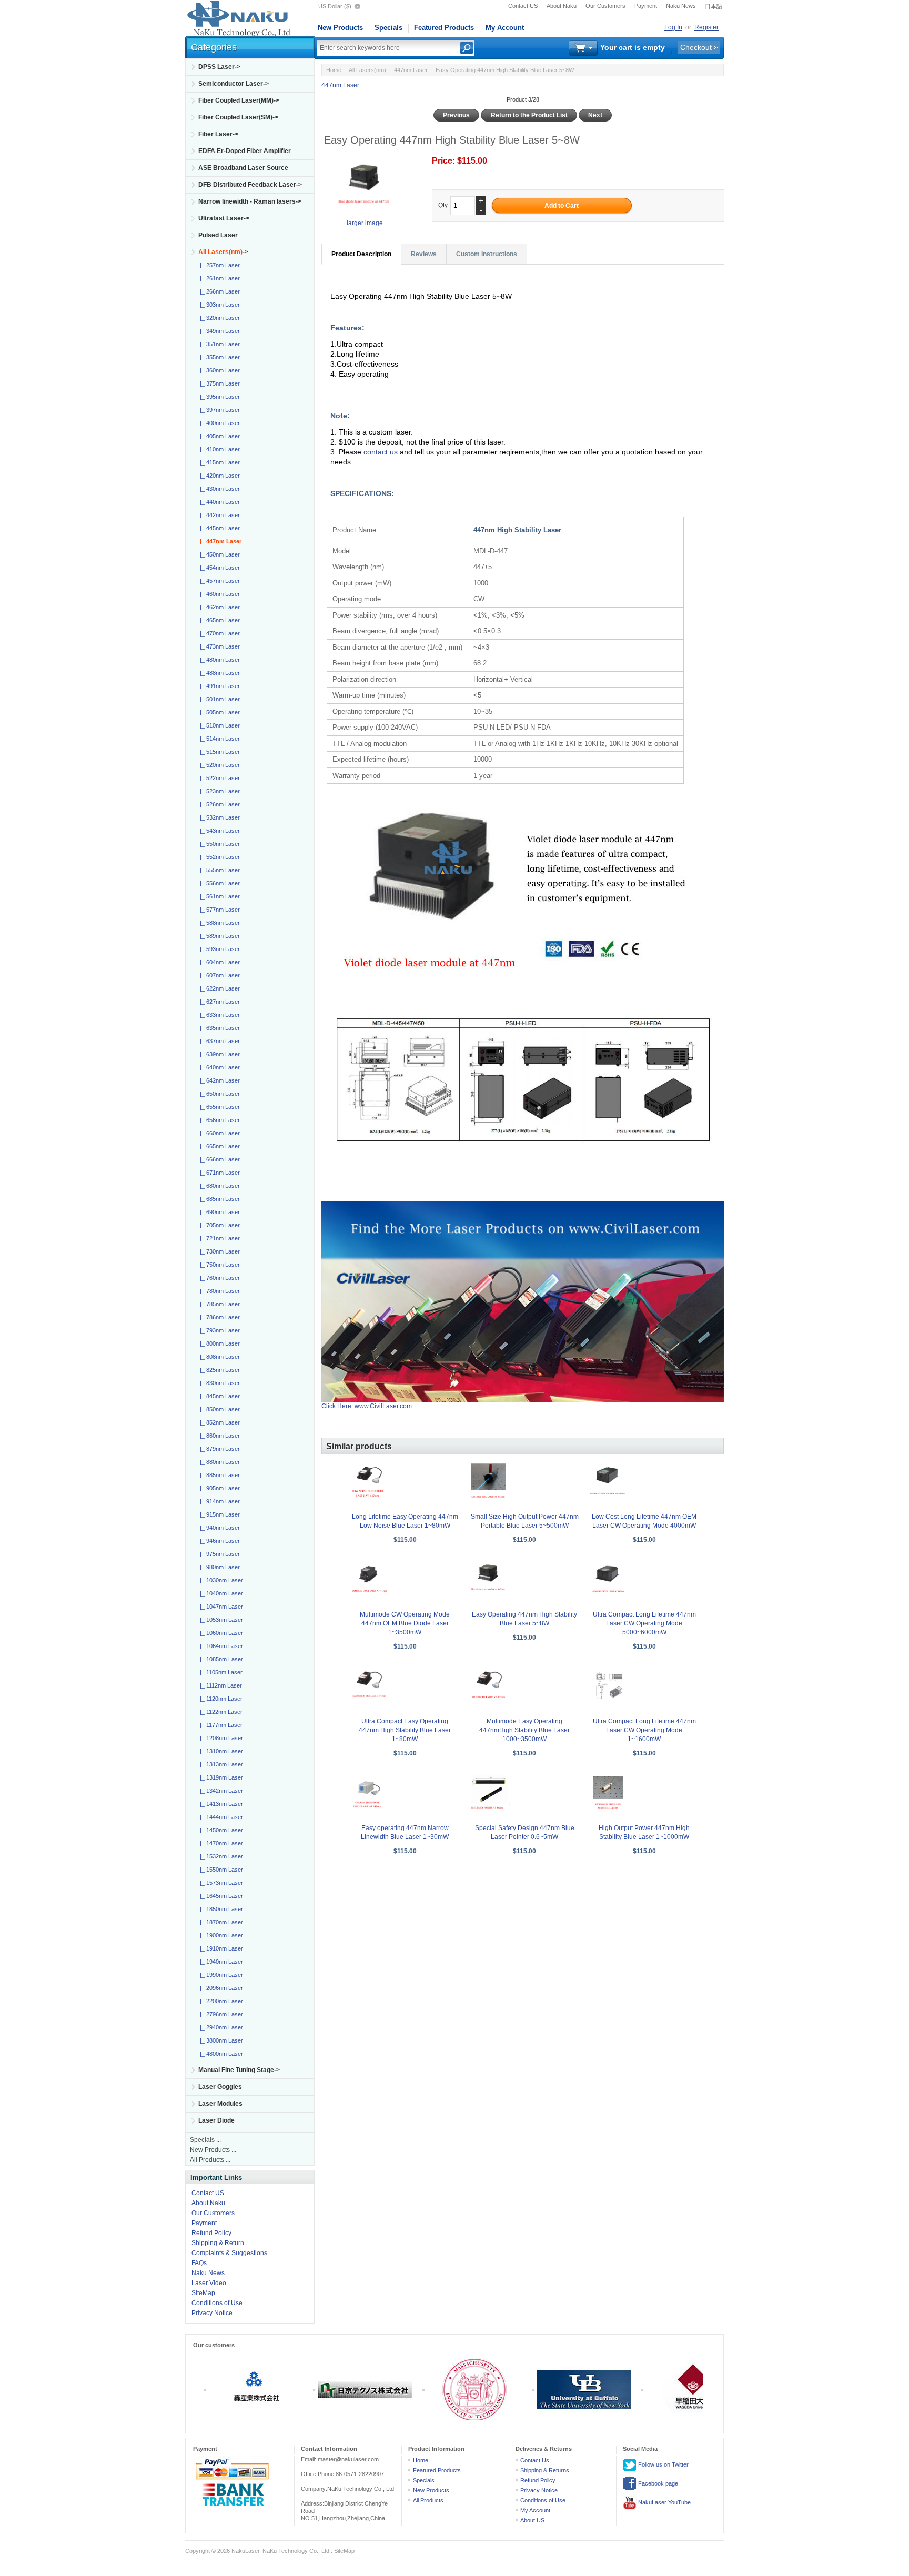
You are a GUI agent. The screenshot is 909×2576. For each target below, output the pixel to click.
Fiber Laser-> (218, 134)
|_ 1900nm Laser (220, 1935)
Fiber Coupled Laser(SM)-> (238, 117)
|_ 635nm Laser (218, 1028)
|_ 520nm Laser (218, 765)
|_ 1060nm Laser (220, 1633)
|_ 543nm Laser (218, 831)
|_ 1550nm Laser (220, 1870)
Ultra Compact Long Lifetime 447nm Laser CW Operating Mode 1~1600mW (644, 1730)
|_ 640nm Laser (218, 1067)
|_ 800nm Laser (218, 1343)
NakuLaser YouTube (664, 2502)
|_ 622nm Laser (218, 988)
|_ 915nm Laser (218, 1514)
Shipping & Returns (545, 2470)
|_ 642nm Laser (218, 1080)
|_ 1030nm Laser (220, 1580)
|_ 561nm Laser (218, 896)
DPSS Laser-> (219, 67)
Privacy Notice (212, 2313)
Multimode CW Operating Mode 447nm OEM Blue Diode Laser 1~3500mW (405, 1623)
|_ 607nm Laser (218, 975)
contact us (382, 452)
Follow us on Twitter (663, 2464)
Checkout (696, 47)
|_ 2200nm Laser (220, 2001)
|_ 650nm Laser (218, 1094)
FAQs (199, 2263)
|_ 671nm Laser (218, 1173)
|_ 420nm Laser (218, 476)
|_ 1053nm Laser (220, 1620)
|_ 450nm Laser (218, 554)
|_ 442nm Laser (218, 515)
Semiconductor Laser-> (234, 84)
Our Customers (605, 6)
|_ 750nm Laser (218, 1265)
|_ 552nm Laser (218, 857)
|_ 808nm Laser (218, 1357)
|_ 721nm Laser (218, 1238)
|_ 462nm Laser (218, 607)
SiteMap (203, 2293)
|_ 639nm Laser (218, 1054)
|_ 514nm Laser (218, 739)
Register (706, 27)
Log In (673, 27)
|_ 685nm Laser (218, 1199)
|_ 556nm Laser (218, 883)
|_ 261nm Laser (218, 278)
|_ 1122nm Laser (220, 1712)
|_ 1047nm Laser (220, 1607)
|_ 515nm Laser (218, 752)
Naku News (681, 6)
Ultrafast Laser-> (224, 218)
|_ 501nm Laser (218, 699)
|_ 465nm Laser (218, 620)
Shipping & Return (218, 2243)
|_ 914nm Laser (218, 1501)
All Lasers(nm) (367, 70)
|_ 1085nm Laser (220, 1659)
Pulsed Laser (218, 235)
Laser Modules (220, 2104)
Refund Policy (211, 2233)
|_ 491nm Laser (218, 686)
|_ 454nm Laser (218, 568)
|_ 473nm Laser (218, 646)
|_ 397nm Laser (218, 410)
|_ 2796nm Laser (220, 2014)
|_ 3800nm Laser (220, 2040)
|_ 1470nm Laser (220, 1843)
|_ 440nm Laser (218, 502)
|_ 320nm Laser (218, 318)
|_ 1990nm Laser (220, 1975)
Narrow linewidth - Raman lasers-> (250, 201)
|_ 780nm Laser (218, 1291)
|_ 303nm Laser (218, 305)
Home (334, 70)
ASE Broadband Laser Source (243, 168)
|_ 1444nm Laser (220, 1817)
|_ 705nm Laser (218, 1225)
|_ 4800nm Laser (220, 2054)
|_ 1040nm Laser (220, 1593)
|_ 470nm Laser (218, 633)
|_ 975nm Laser (218, 1554)
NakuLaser (245, 2551)
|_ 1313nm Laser (220, 1764)
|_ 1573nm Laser (220, 1883)
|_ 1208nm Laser (220, 1738)
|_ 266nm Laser (218, 291)
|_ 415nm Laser (218, 462)
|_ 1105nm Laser (220, 1672)
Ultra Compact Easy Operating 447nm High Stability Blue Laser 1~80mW (405, 1730)
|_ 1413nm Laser (220, 1804)
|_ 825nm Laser (218, 1370)
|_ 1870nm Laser (220, 1922)
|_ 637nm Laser (218, 1041)
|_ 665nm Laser (218, 1146)
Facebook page (657, 2483)
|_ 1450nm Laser (220, 1830)
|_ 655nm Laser (218, 1107)
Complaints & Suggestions (229, 2253)
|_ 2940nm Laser (220, 2027)
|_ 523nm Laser (218, 791)
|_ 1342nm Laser (220, 1791)
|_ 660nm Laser (218, 1133)
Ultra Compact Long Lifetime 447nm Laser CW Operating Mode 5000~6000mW (644, 1623)
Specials (388, 28)
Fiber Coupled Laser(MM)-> (239, 100)
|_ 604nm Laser (218, 962)
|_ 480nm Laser (218, 660)
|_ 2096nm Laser (220, 1988)
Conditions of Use (217, 2303)
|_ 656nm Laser (218, 1120)
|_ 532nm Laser (218, 817)
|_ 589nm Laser (218, 936)
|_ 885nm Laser (218, 1475)
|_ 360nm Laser (218, 370)
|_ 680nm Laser (218, 1186)
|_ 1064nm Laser (220, 1646)
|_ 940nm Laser (218, 1528)
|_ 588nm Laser (218, 923)
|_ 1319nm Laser (220, 1777)
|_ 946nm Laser (218, 1541)
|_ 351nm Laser (218, 344)
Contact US (523, 6)
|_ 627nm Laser (218, 1002)
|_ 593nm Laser (218, 949)
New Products (340, 28)
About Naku (562, 6)
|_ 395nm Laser (218, 397)
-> (223, 252)
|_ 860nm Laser (218, 1436)
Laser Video (209, 2283)
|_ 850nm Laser (218, 1409)
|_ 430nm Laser (218, 489)
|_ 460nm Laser (218, 594)
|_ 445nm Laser (218, 528)
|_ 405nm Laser (218, 436)
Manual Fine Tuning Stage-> (239, 2070)
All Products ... (210, 2160)
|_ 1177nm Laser (220, 1725)
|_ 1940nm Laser (220, 1962)
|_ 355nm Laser (218, 357)
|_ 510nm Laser (218, 725)
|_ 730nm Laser (218, 1251)
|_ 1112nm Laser (219, 1685)
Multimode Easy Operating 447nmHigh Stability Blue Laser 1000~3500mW (524, 1730)
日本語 (714, 6)
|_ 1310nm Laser (220, 1751)
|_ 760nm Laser (218, 1278)
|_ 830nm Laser (218, 1383)
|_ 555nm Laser (218, 870)
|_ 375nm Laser (218, 383)
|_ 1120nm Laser (220, 1699)
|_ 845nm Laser (218, 1396)
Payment (646, 6)
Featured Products (444, 28)
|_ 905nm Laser (218, 1488)
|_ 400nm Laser (218, 423)
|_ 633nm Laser (218, 1015)
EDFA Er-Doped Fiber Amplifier (245, 151)
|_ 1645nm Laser (220, 1896)
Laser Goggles (220, 2087)
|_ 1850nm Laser (220, 1909)
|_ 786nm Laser (218, 1317)
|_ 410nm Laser (218, 449)
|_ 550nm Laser (218, 844)
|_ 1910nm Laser (220, 1948)
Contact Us (535, 2460)
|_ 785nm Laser (218, 1304)
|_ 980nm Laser (218, 1567)
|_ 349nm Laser (218, 331)
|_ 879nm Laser (218, 1449)
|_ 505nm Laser (218, 712)
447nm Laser (411, 70)
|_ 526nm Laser (218, 804)
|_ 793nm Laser (218, 1330)
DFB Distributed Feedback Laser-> (250, 185)
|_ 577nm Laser (218, 910)
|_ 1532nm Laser (220, 1856)
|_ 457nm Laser (218, 581)
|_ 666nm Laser (218, 1159)
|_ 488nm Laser (218, 673)
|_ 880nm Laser (218, 1462)
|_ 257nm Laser (218, 265)
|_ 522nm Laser (218, 778)
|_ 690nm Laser (218, 1212)
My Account (505, 28)
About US (532, 2520)
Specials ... (205, 2140)
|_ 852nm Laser (218, 1422)
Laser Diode (216, 2120)
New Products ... (213, 2150)
